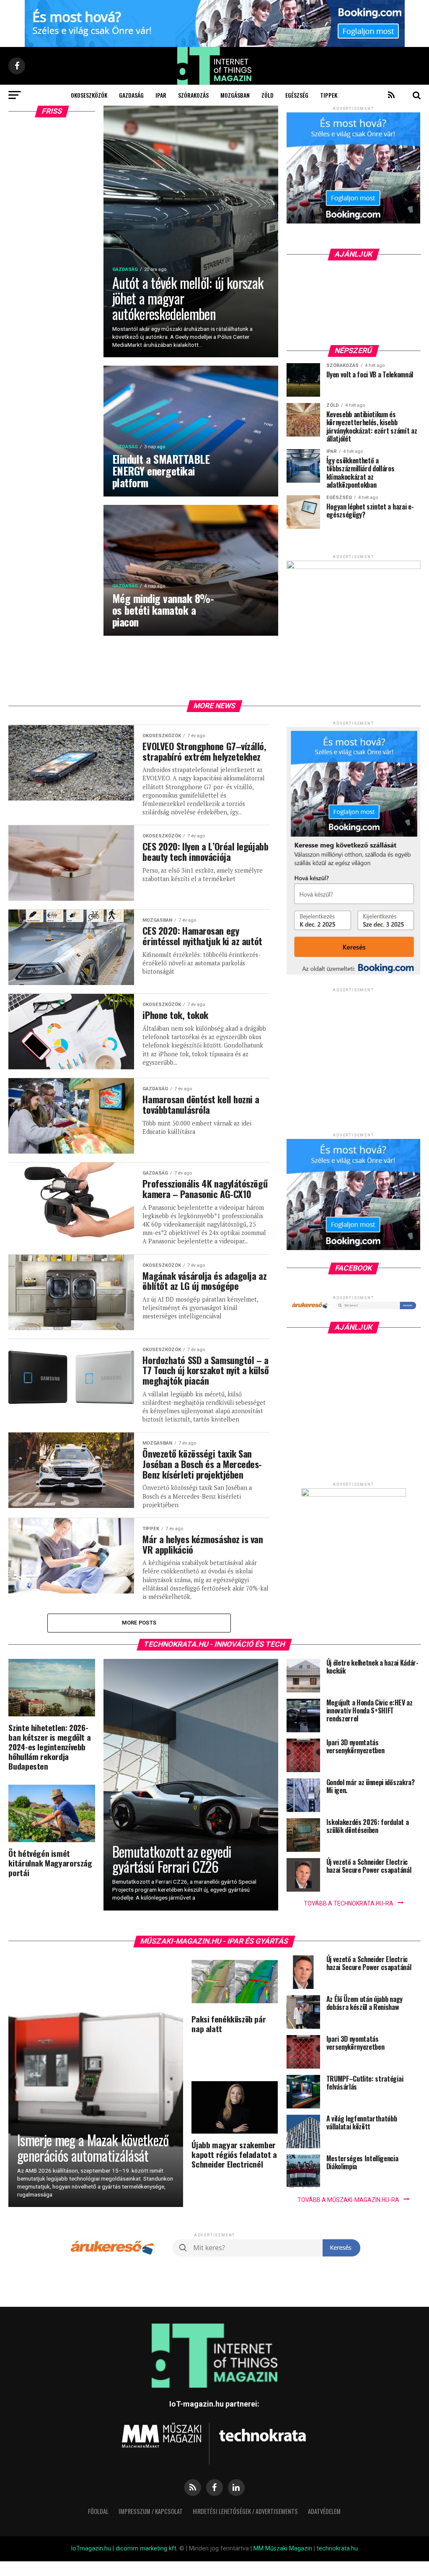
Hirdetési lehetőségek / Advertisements (245, 2511)
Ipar (161, 95)
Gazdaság (131, 95)
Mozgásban (235, 95)
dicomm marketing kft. (147, 2549)
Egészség (297, 95)
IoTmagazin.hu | (93, 2549)
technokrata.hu (337, 2549)
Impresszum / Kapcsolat (151, 2511)
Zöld (267, 95)
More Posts (139, 1623)
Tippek (329, 95)
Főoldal (98, 2511)
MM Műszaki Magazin (283, 2549)
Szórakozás (193, 95)
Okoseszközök (89, 95)
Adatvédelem (324, 2511)
